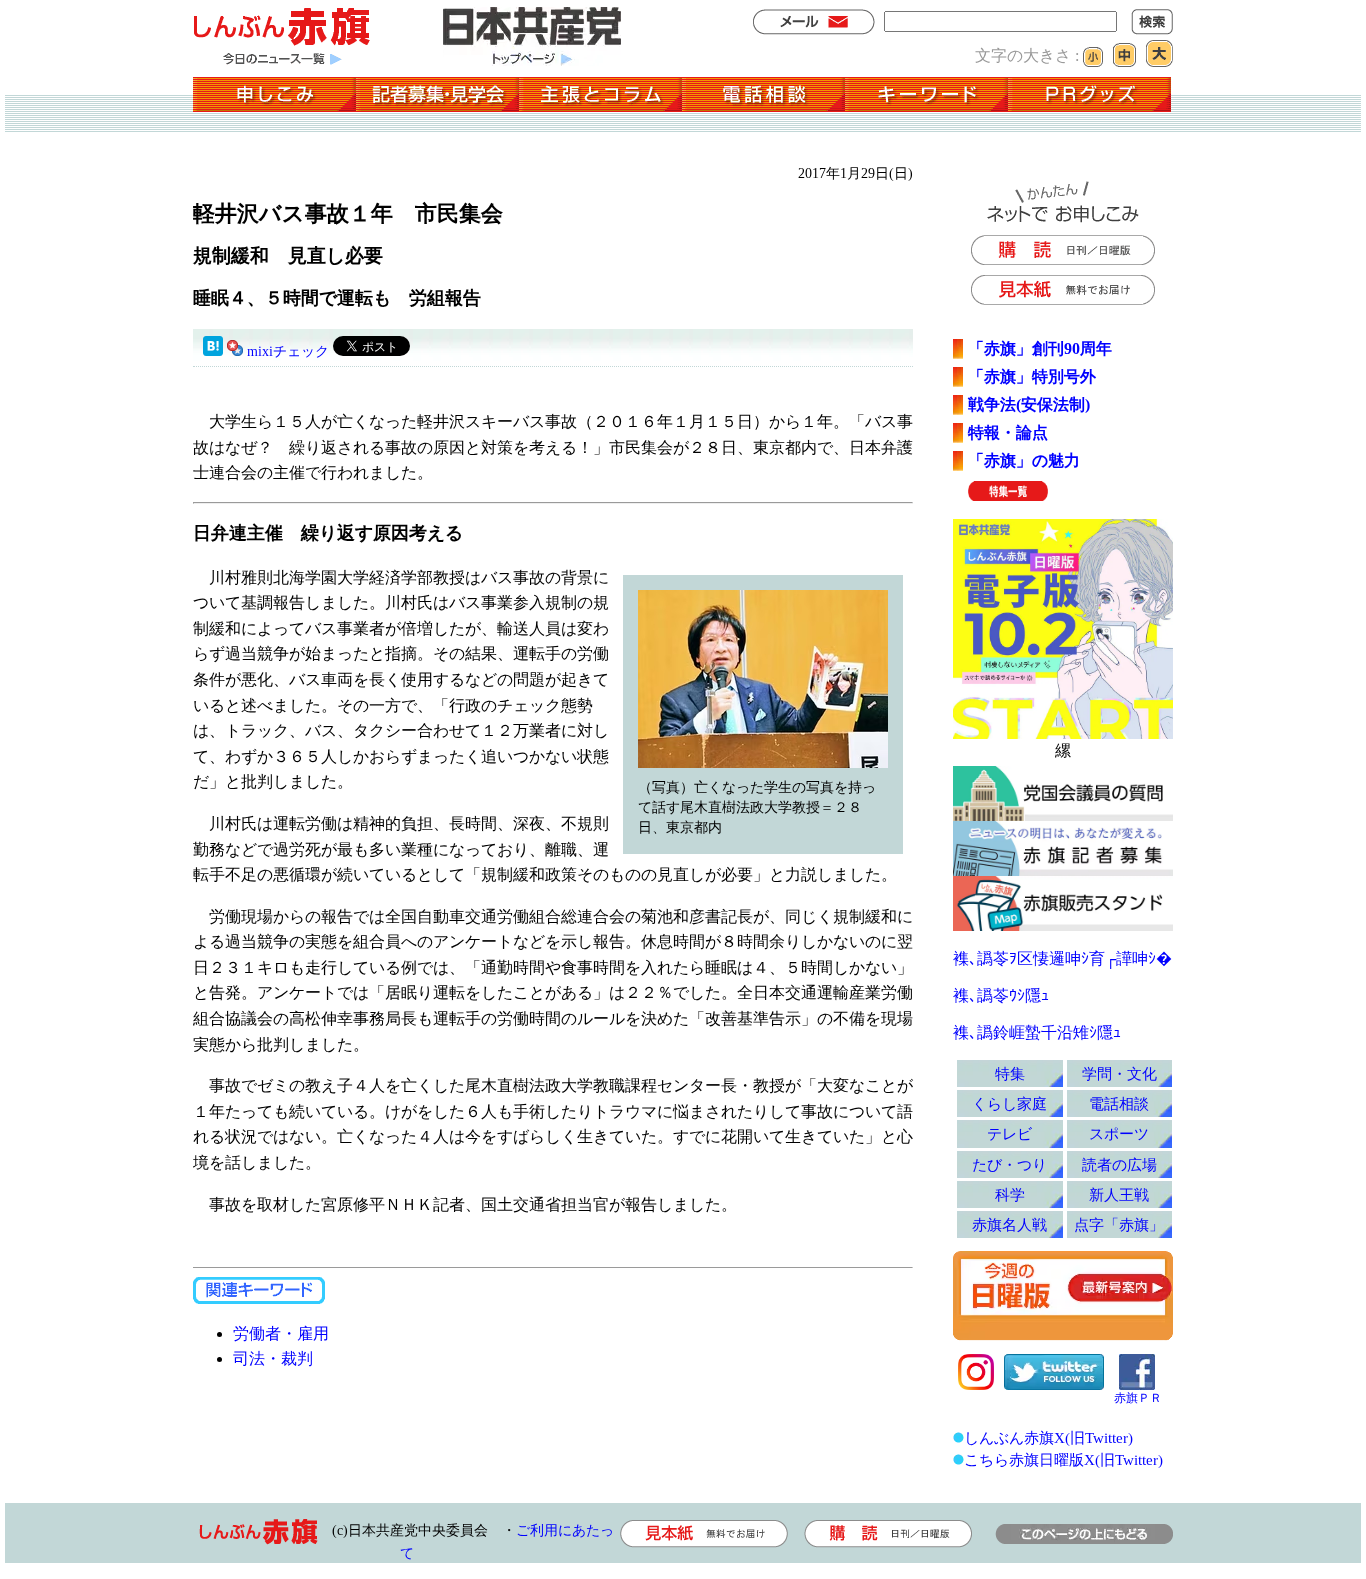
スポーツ (1119, 1133)
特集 (1010, 1073)
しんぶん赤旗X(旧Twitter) (1048, 1437)
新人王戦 (1119, 1194)
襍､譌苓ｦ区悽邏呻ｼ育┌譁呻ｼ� (1062, 958)
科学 (1010, 1194)
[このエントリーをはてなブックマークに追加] (213, 351)
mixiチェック (288, 351)
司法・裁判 (273, 1358)
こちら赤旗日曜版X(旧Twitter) (1063, 1459)
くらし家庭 (1009, 1103)
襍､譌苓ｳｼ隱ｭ (1001, 995)
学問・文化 (1119, 1073)
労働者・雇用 (281, 1333)
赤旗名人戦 (1009, 1224)
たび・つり (1009, 1164)
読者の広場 (1119, 1164)
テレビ (1009, 1133)
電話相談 (1119, 1103)
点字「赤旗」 (1119, 1224)
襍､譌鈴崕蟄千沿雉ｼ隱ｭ (1037, 1032)
